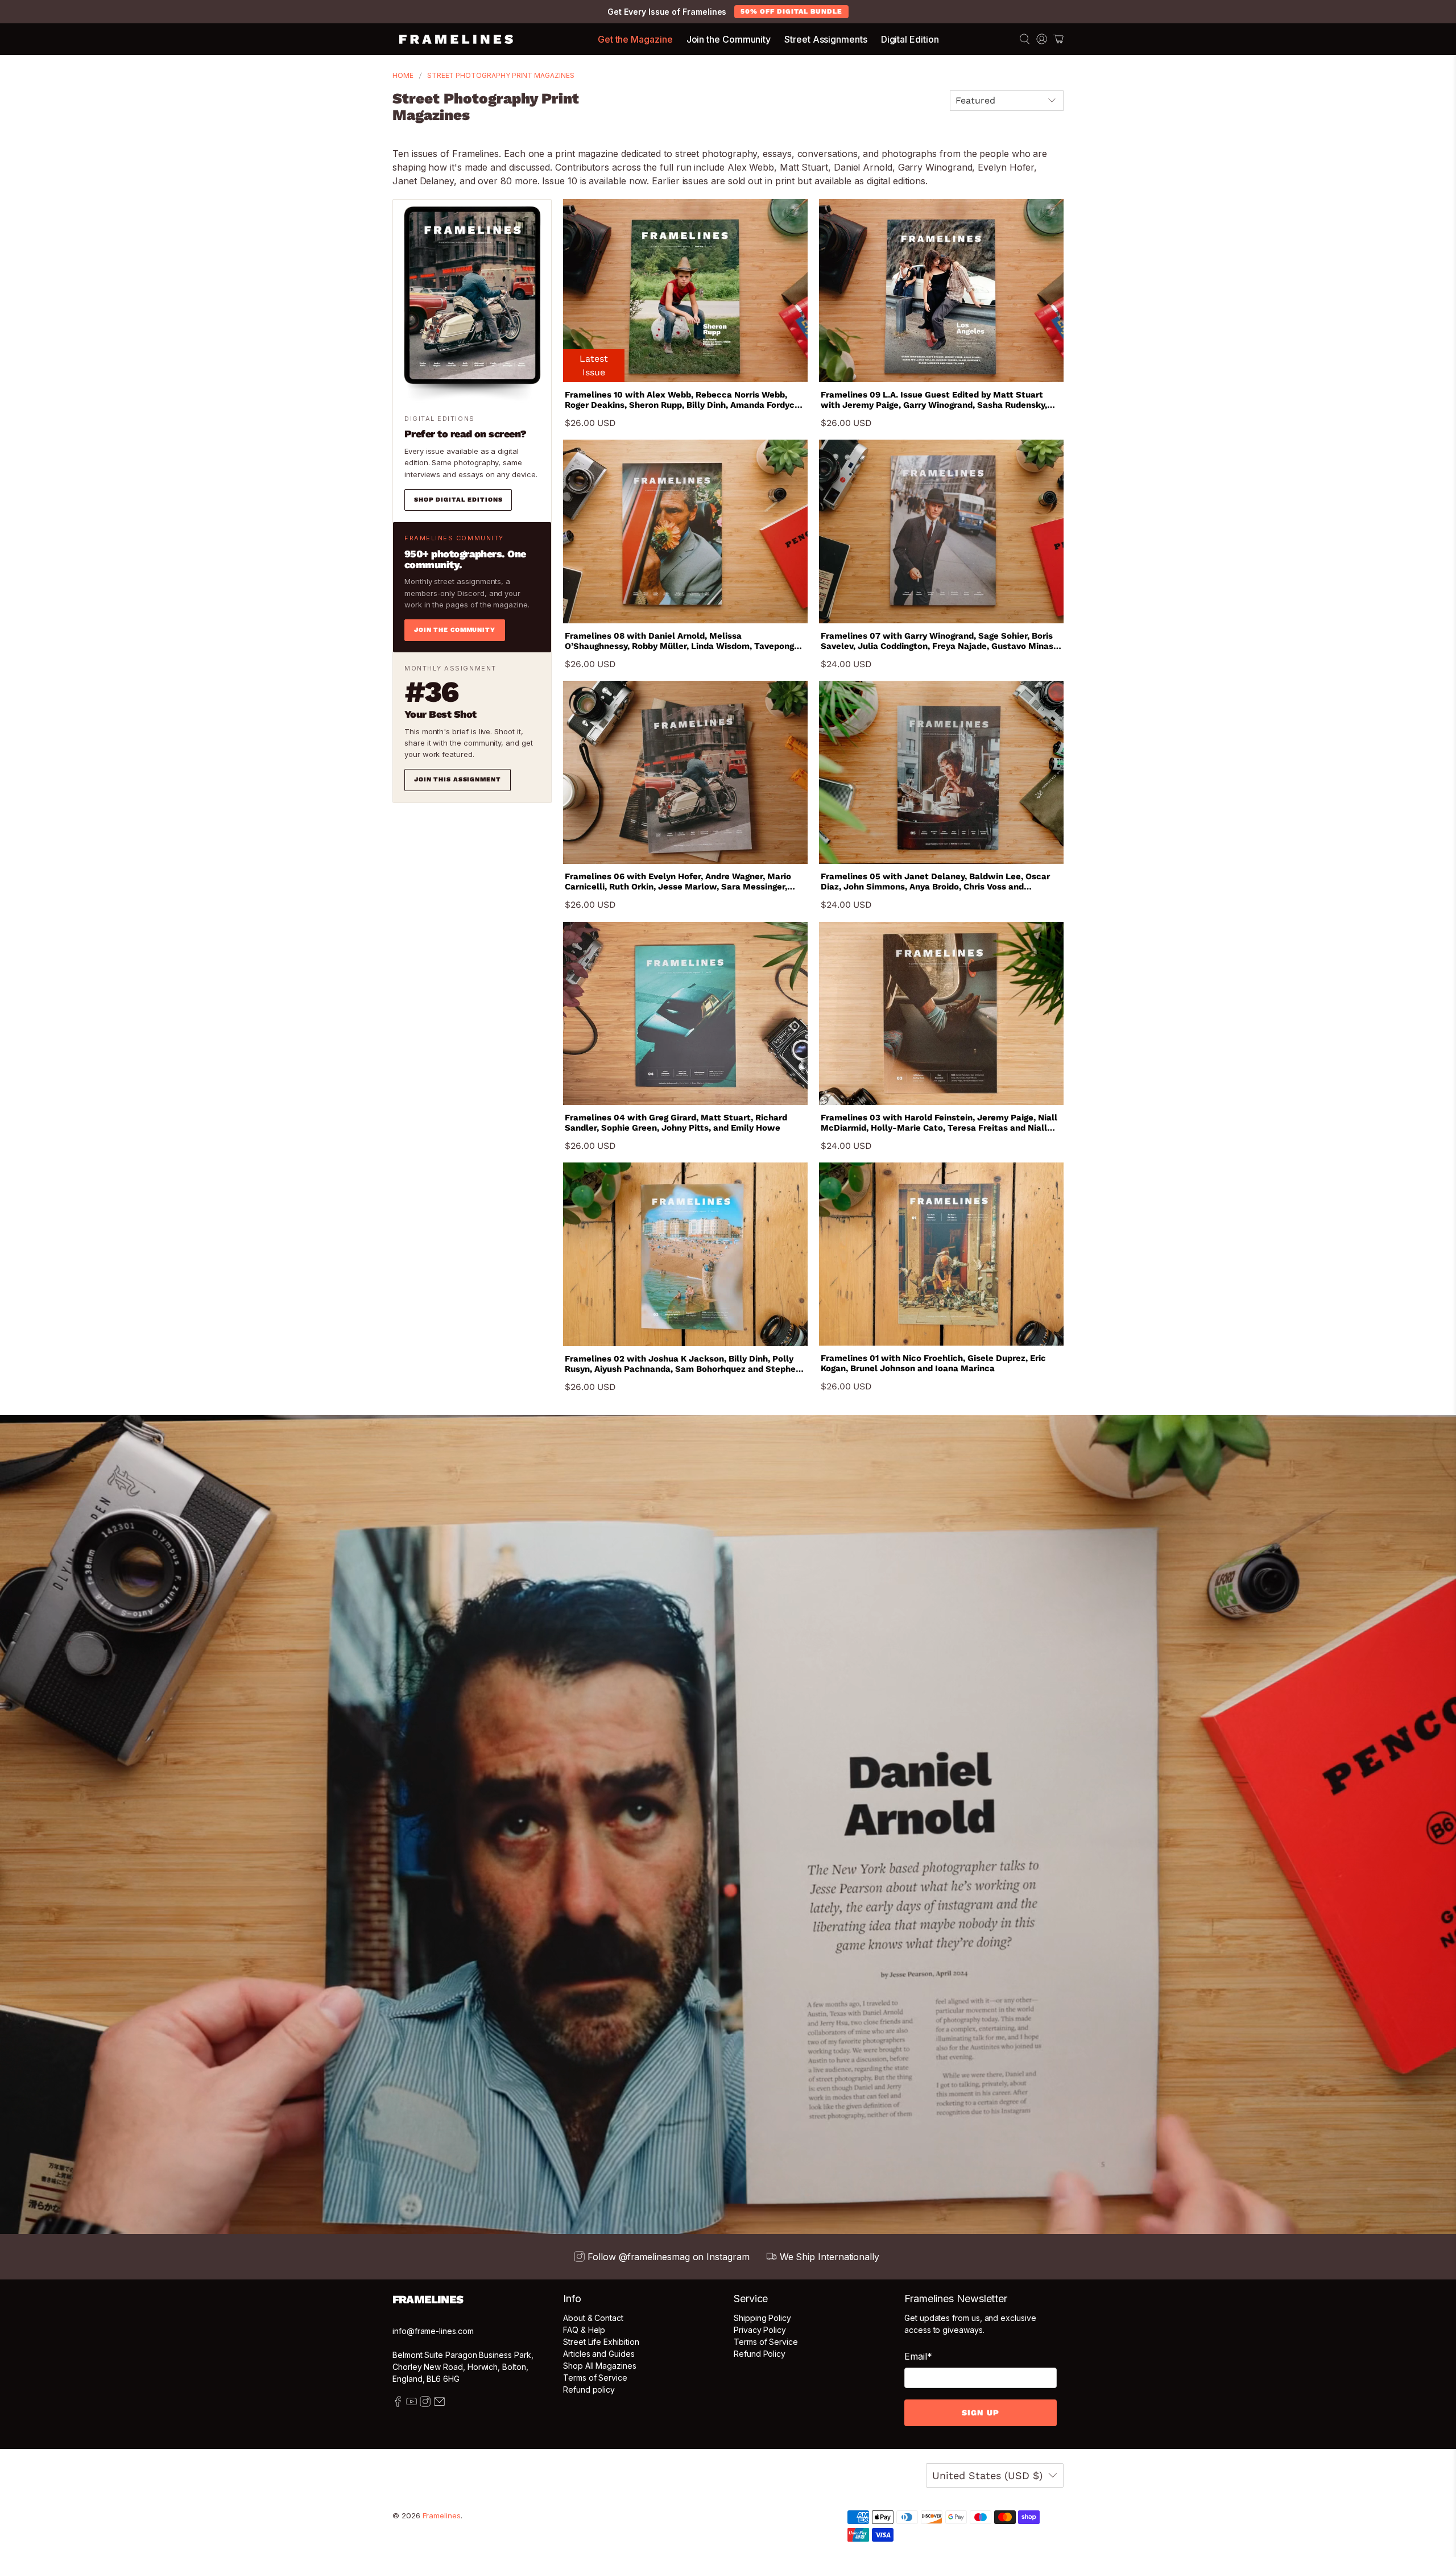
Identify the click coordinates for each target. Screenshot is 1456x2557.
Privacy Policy (760, 2330)
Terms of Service (595, 2378)
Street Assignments (826, 39)
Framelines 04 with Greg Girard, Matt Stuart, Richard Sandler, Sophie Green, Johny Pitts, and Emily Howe (676, 1123)
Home (403, 76)
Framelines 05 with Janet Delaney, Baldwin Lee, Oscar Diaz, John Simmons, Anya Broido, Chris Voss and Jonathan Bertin (935, 882)
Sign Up (981, 2413)
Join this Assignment (458, 779)
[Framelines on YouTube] (411, 2404)
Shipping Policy (762, 2318)
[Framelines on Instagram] (425, 2404)
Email (918, 2356)
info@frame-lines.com (433, 2331)
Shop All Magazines (600, 2366)
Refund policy (589, 2390)
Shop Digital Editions (458, 500)
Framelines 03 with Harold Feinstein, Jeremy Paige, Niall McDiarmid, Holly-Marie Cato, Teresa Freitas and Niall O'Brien (939, 1123)
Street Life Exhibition (601, 2342)
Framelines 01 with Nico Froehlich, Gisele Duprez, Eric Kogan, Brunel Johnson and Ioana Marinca (933, 1363)
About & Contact (593, 2318)
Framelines (442, 2515)
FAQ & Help (584, 2330)
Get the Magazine (635, 39)
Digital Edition (910, 39)
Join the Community (729, 39)
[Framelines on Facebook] (398, 2404)
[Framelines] (456, 39)
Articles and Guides (599, 2354)
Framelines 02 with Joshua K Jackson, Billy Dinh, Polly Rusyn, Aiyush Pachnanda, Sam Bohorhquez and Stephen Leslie (683, 1364)
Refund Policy (760, 2354)
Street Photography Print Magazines (501, 76)
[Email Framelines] (439, 2404)
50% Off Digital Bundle (791, 11)
